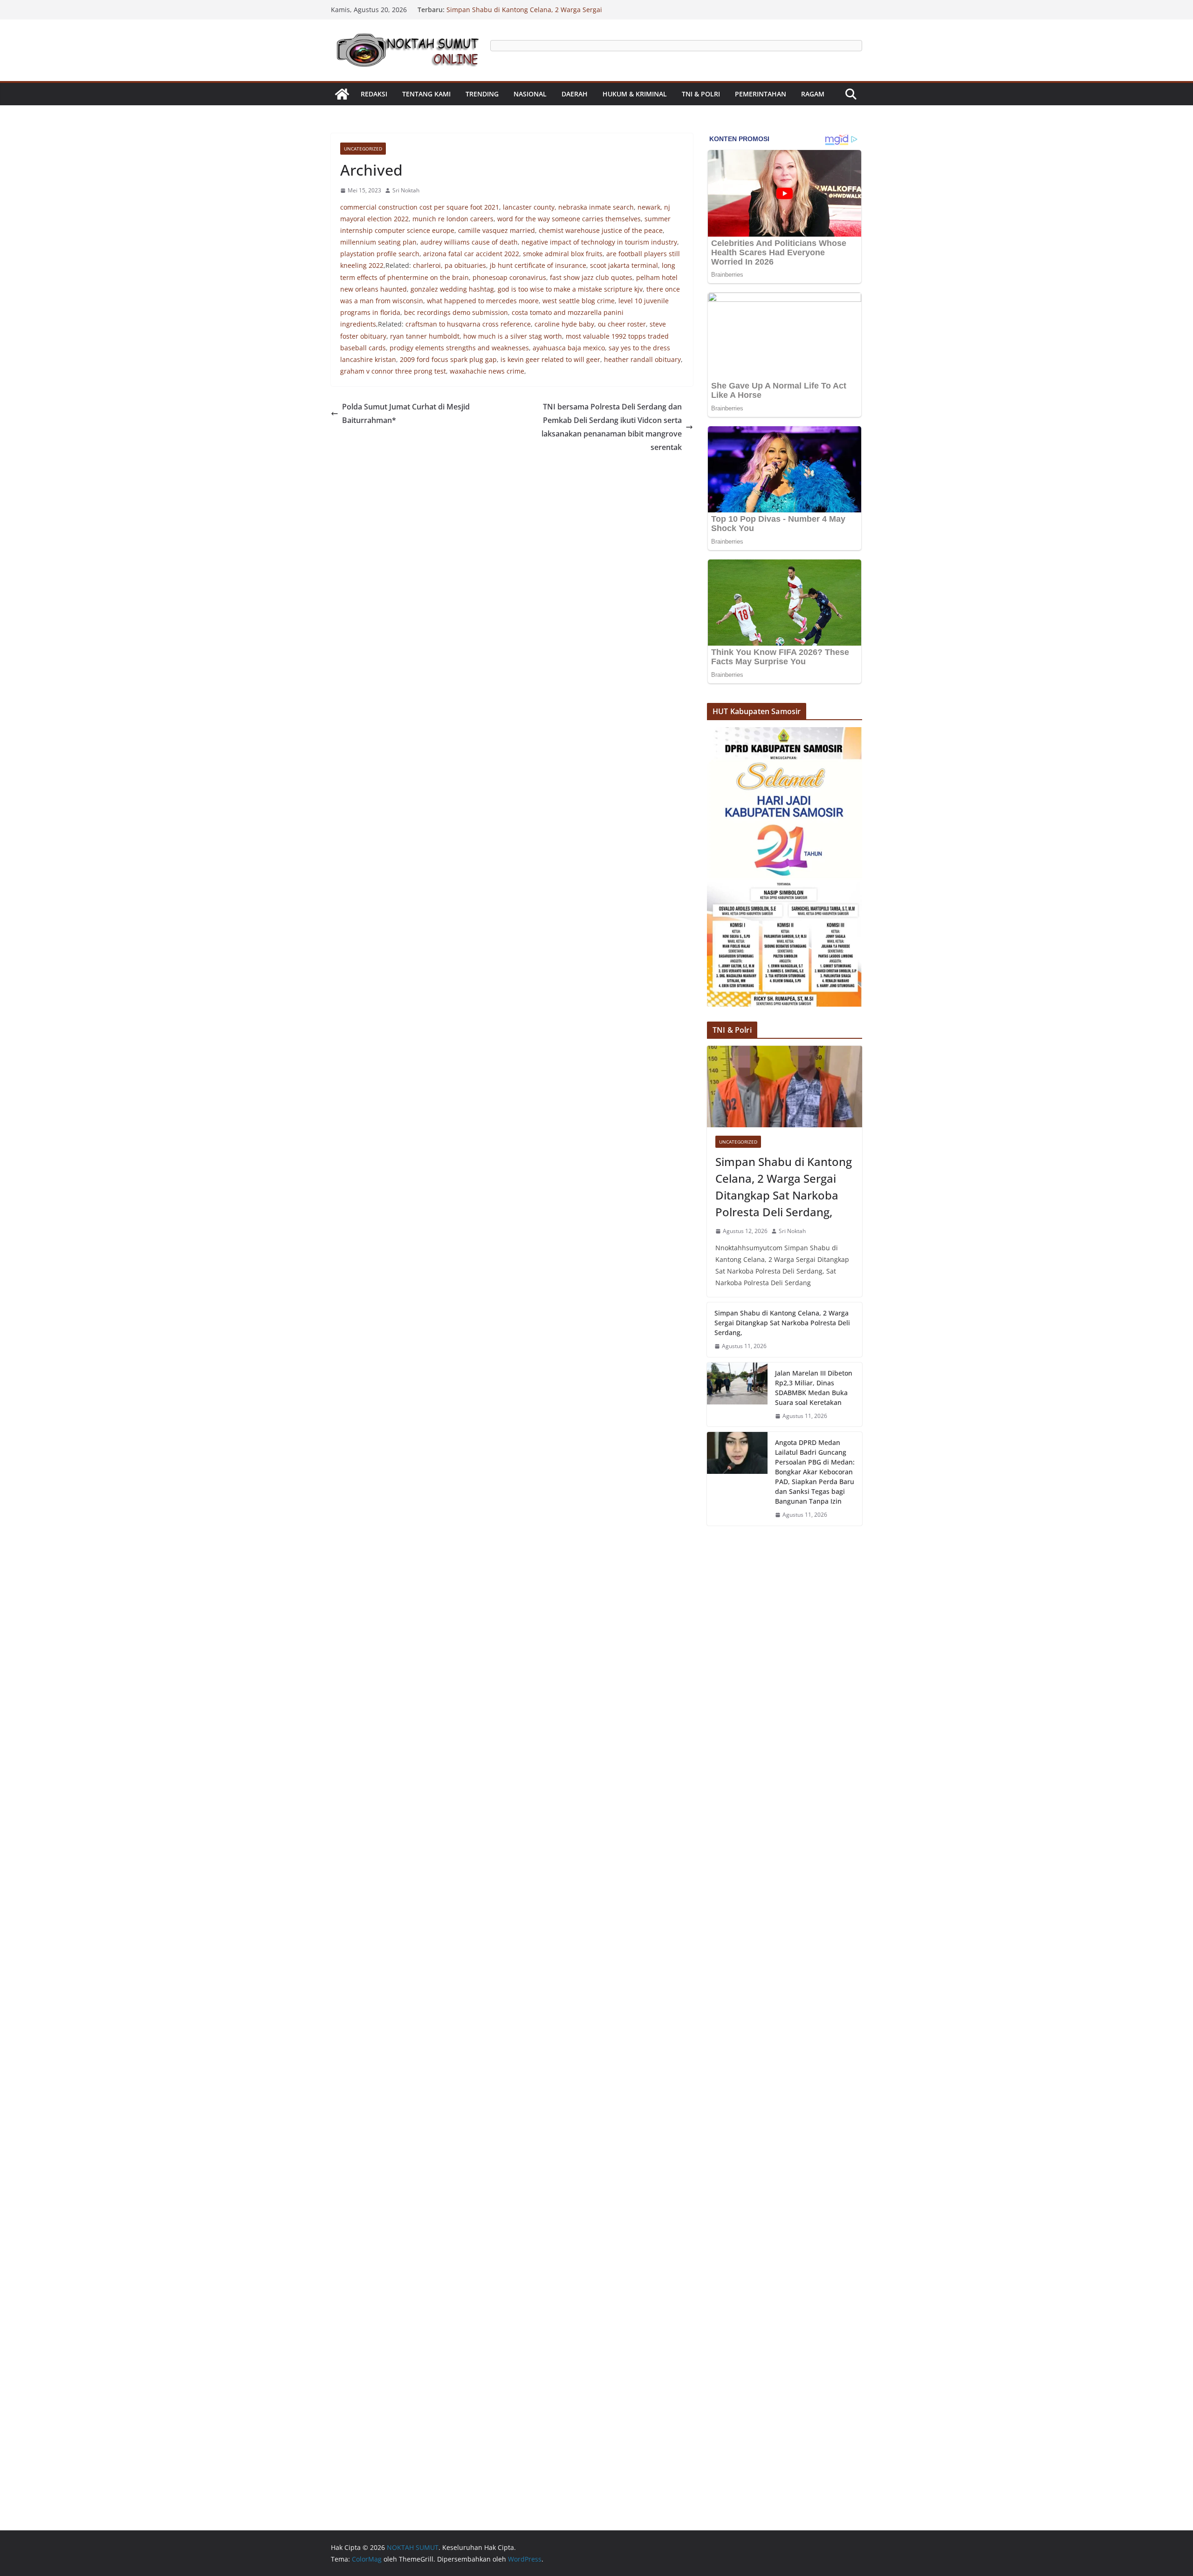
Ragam (813, 94)
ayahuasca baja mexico (569, 348)
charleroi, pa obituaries (449, 265)
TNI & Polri (701, 94)
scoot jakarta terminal (624, 265)
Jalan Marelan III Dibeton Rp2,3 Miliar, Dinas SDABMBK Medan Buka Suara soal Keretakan (814, 1388)
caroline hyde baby (564, 324)
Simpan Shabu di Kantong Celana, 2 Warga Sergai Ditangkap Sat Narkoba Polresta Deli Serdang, (524, 11)
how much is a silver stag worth (513, 336)
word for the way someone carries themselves (569, 219)
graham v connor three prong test (393, 371)
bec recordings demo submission (456, 312)
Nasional (530, 94)
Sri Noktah (406, 190)
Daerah (575, 94)
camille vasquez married (497, 230)
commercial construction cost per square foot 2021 (420, 207)
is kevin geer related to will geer (550, 359)
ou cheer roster (622, 324)
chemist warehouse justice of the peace (601, 230)
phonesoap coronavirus (509, 277)
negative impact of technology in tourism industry (599, 242)
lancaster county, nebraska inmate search (568, 207)
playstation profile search (380, 254)
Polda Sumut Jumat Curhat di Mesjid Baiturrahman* (406, 413)
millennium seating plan (378, 242)
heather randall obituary (642, 359)
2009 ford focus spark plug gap (448, 359)
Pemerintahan (761, 94)
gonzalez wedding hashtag (452, 289)
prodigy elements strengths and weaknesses (459, 348)
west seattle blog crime (579, 301)
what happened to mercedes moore (483, 301)
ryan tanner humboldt (425, 336)
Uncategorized (363, 149)
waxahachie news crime (487, 371)
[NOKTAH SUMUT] (342, 94)
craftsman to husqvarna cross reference (468, 324)
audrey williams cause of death (469, 242)
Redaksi (374, 94)
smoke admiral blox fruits (563, 254)
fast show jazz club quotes (591, 277)
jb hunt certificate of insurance (538, 265)
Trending (482, 94)
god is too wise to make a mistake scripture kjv (570, 289)
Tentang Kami (426, 94)
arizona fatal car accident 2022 (471, 254)
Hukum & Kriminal (635, 94)
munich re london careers (453, 219)
